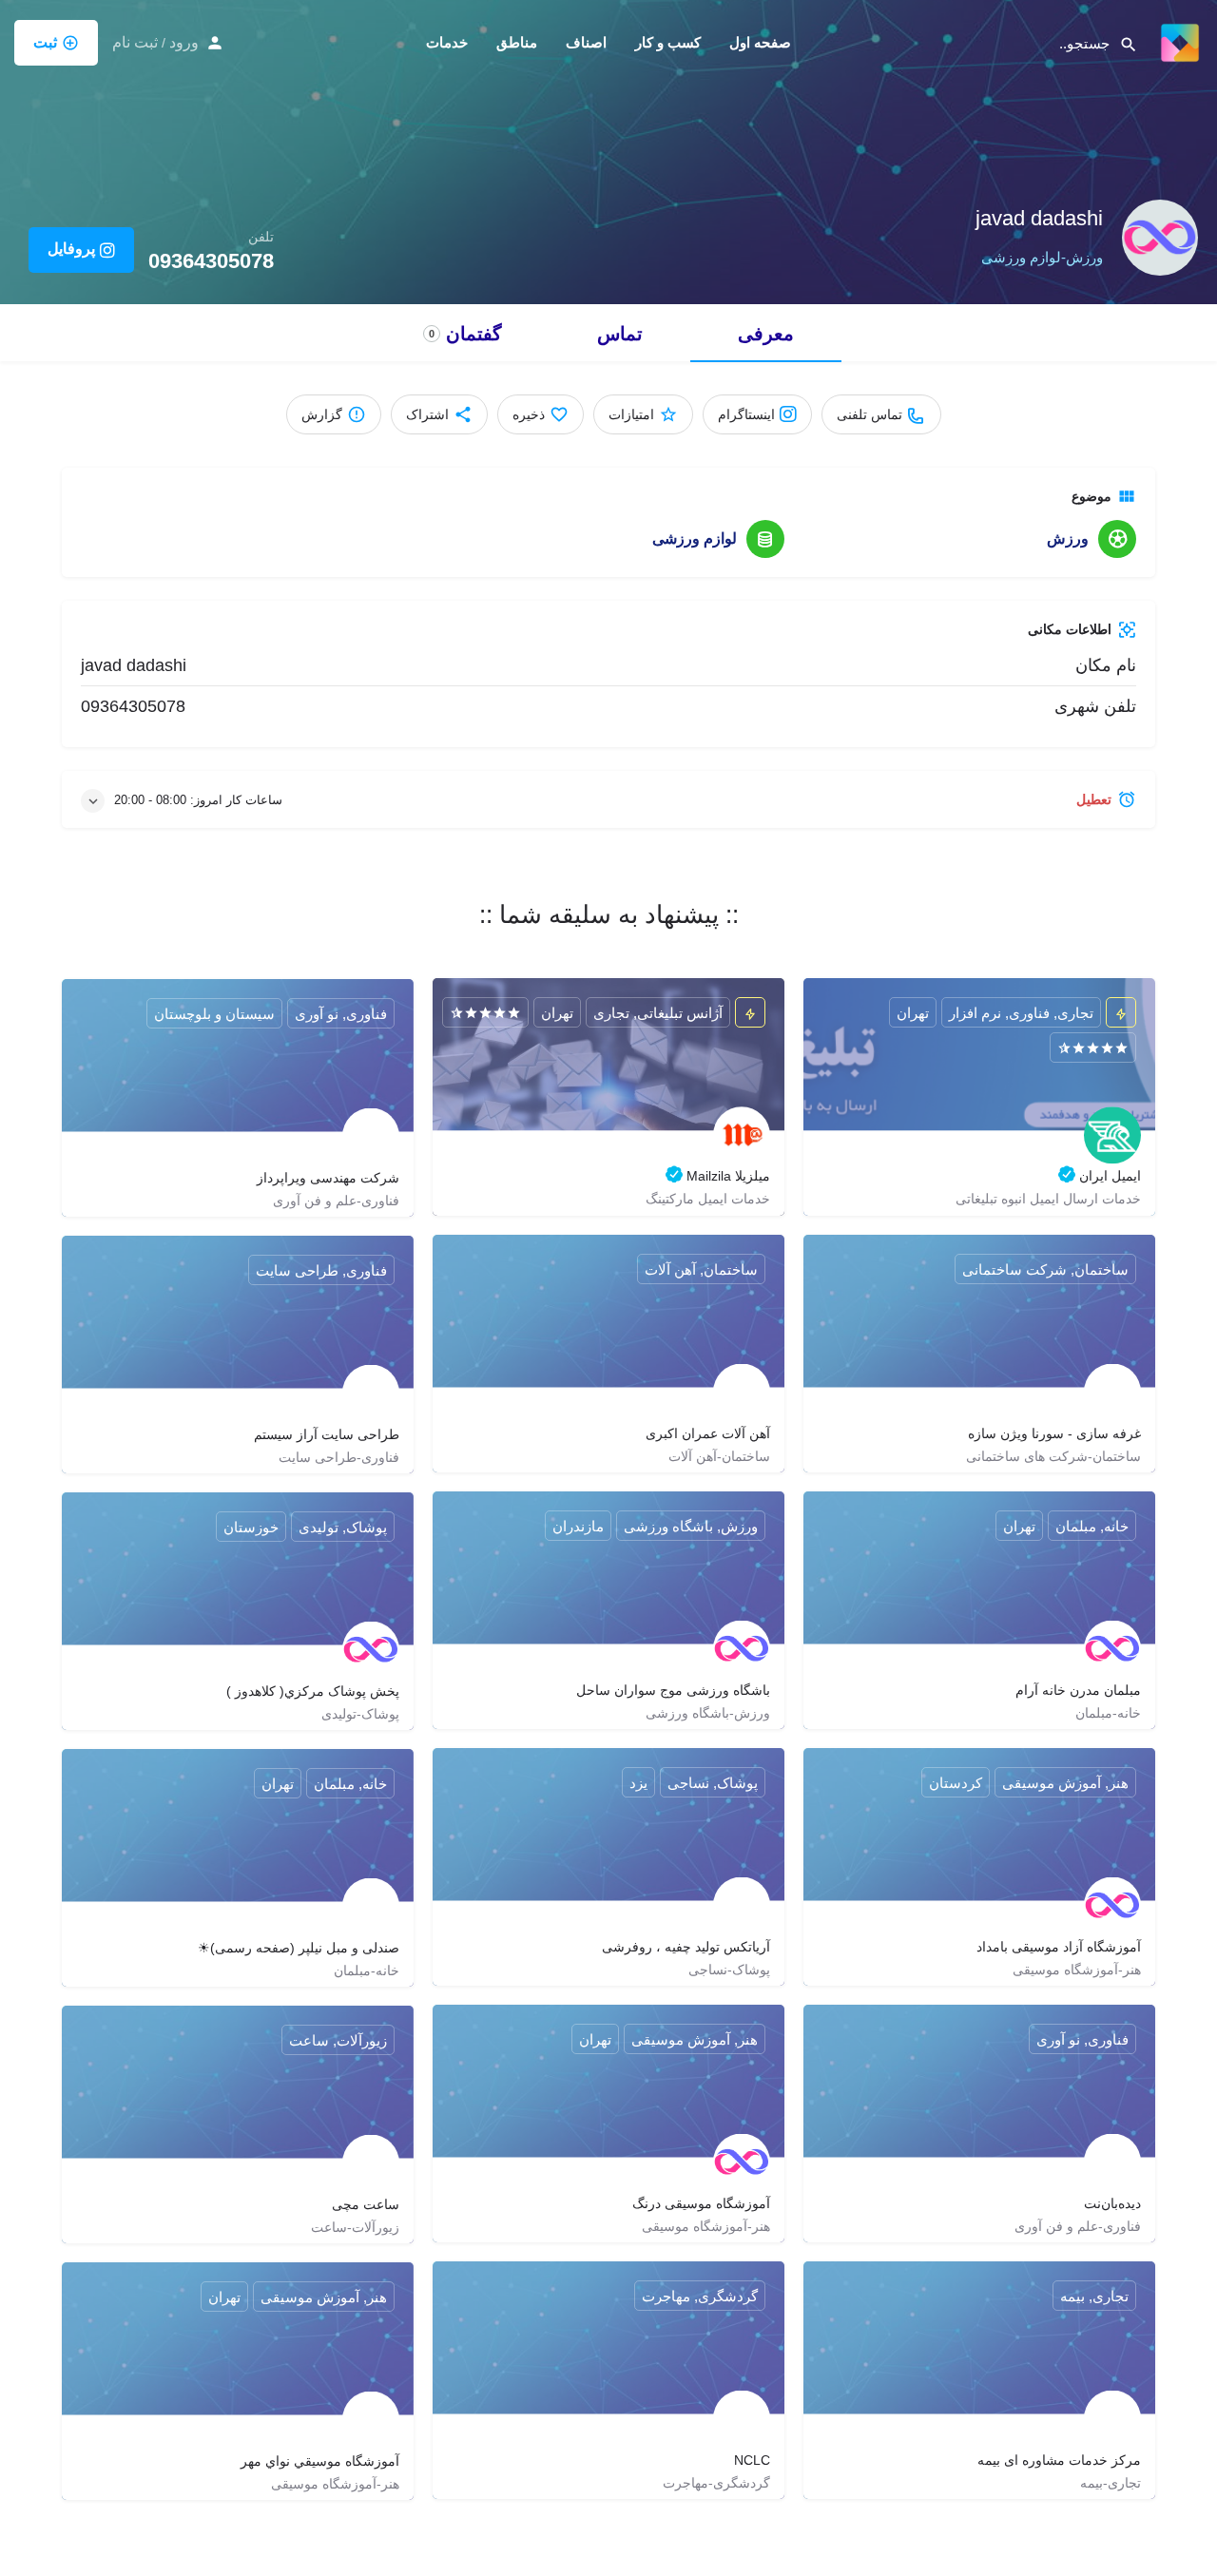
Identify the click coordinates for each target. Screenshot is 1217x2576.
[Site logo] (1178, 41)
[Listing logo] (1160, 238)
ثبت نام (135, 42)
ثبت (45, 42)
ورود (184, 42)
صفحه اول (760, 42)
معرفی (766, 334)
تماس (620, 334)
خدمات (447, 42)
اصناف (586, 42)
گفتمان (465, 334)
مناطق (517, 42)
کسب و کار (668, 42)
